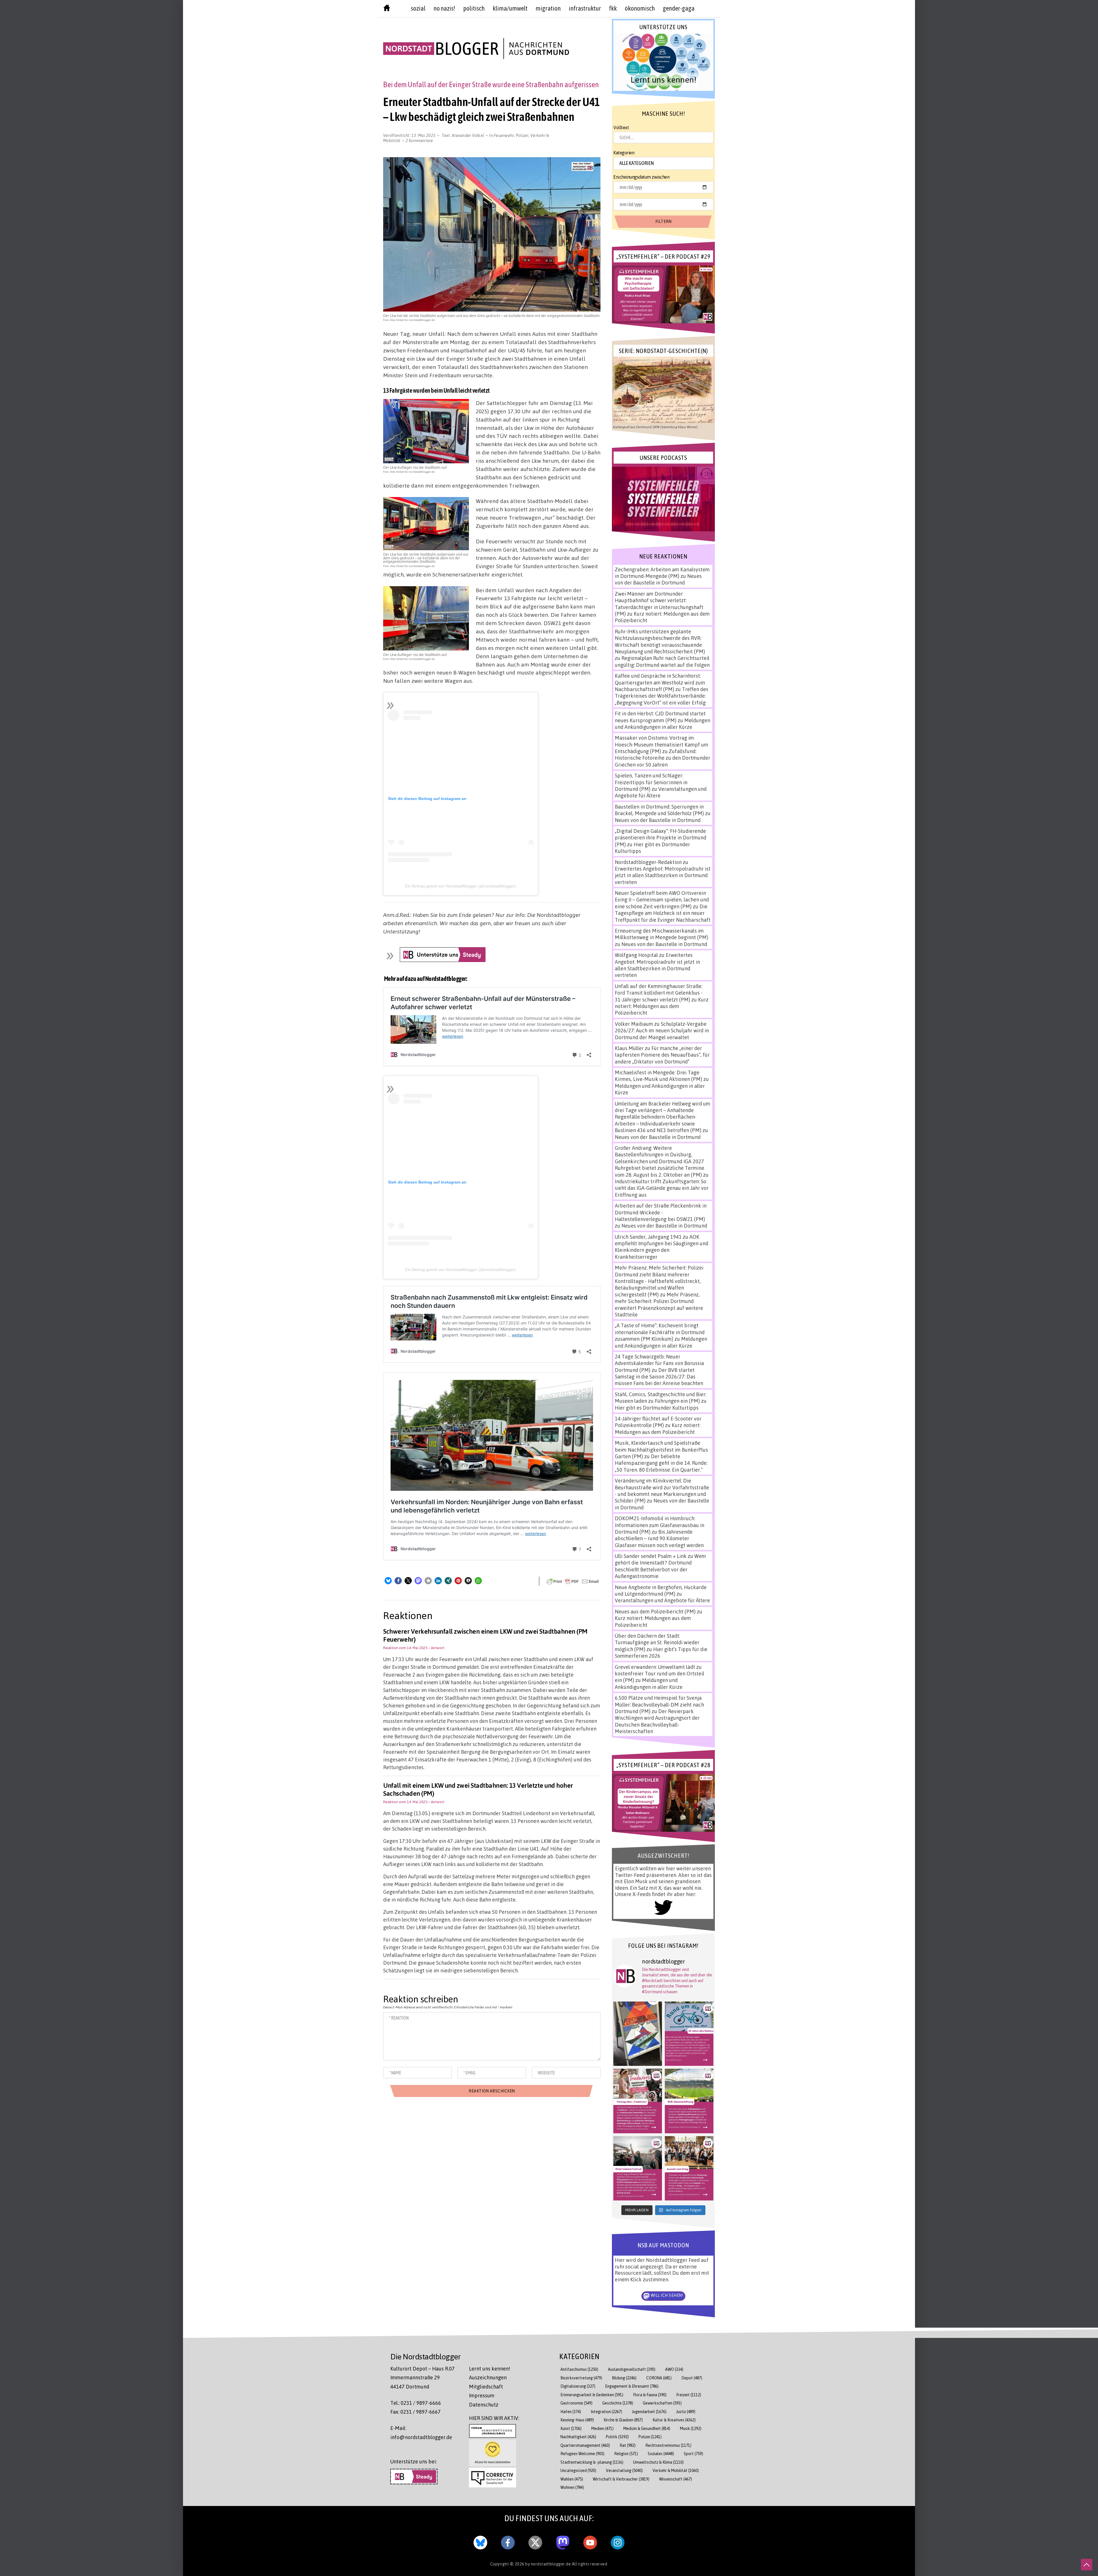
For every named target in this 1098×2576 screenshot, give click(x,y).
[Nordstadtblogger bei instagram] (618, 2541)
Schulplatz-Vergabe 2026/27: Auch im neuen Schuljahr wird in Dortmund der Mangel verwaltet (662, 1030)
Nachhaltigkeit (578, 2437)
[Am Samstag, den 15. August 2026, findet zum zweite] (638, 2168)
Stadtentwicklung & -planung (592, 2462)
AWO (674, 2369)
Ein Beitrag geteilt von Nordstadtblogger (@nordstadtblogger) (461, 886)
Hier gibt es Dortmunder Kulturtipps (657, 1408)
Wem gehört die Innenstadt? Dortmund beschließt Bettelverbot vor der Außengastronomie (660, 1566)
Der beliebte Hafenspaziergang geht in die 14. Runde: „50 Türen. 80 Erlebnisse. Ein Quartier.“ (661, 1463)
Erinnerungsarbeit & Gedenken (592, 2395)
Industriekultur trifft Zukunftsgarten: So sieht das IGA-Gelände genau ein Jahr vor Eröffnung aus (662, 1188)
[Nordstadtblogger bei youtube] (590, 2541)
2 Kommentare (419, 140)
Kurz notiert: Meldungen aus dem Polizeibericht (662, 1006)
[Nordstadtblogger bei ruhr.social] (563, 2541)
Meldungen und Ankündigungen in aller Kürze (663, 724)
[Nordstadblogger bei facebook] (508, 2541)
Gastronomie (576, 2403)
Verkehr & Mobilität (676, 2470)
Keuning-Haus (577, 2420)
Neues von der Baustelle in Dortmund (658, 579)
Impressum (482, 2395)
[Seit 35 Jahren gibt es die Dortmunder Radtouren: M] (689, 2034)
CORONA (659, 2378)
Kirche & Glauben (623, 2420)
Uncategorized (578, 2470)
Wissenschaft (676, 2479)
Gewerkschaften (662, 2403)
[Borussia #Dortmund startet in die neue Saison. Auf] (689, 2101)
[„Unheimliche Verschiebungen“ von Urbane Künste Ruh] (638, 2034)
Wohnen (572, 2487)
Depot (692, 2378)
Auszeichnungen (488, 2377)
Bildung (624, 2378)
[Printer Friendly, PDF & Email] (573, 1581)
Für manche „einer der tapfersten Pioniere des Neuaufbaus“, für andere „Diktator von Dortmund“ (662, 1055)
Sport (693, 2454)
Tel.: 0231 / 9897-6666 (416, 2403)
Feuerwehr (504, 135)
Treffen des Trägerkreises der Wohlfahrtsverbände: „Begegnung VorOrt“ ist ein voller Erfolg (662, 696)
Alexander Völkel (468, 135)
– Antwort (436, 1648)
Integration (606, 2412)
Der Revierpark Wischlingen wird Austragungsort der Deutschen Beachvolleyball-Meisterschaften (657, 1721)
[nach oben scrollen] (1087, 2565)
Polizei (522, 135)
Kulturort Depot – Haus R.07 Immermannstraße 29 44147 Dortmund (422, 2378)
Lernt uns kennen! (490, 2369)
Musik (691, 2428)
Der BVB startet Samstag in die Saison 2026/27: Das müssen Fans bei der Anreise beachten (659, 1377)
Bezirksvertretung (581, 2378)
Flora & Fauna (650, 2395)
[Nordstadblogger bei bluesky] (480, 2541)
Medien (602, 2428)
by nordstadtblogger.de (549, 2564)
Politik (617, 2437)
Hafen (571, 2412)
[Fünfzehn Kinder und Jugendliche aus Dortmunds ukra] (689, 2168)
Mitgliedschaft (486, 2387)
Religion (626, 2454)
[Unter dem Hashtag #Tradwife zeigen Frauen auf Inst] (638, 2101)
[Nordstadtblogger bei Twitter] (535, 2541)
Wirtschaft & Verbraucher (621, 2479)
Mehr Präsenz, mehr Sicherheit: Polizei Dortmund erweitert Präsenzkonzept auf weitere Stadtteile (659, 1304)
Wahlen (572, 2479)
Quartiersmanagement (585, 2445)
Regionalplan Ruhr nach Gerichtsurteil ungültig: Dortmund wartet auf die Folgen (662, 661)
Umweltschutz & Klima (658, 2462)
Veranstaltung (624, 2470)
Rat (628, 2445)
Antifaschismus (579, 2369)
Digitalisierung (578, 2386)
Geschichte (618, 2403)
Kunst (571, 2428)
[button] (388, 1581)
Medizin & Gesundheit (647, 2428)
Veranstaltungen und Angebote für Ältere (662, 1600)
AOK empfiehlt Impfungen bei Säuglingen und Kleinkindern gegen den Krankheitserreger (662, 1247)
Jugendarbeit (649, 2412)
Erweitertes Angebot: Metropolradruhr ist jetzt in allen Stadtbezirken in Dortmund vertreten (663, 875)
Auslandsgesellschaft (632, 2369)
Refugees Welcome (582, 2454)
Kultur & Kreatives (674, 2420)
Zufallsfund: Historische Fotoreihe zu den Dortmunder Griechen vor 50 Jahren (663, 758)
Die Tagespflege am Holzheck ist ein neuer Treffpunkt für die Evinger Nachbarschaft (663, 913)
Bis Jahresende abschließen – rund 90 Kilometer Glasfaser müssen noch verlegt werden (659, 1538)
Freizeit (689, 2395)
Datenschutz (484, 2405)
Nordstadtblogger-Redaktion (648, 862)
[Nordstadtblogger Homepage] (387, 9)
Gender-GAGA (679, 8)
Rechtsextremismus (668, 2445)
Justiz (686, 2412)
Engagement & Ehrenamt (632, 2386)
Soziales (661, 2454)
